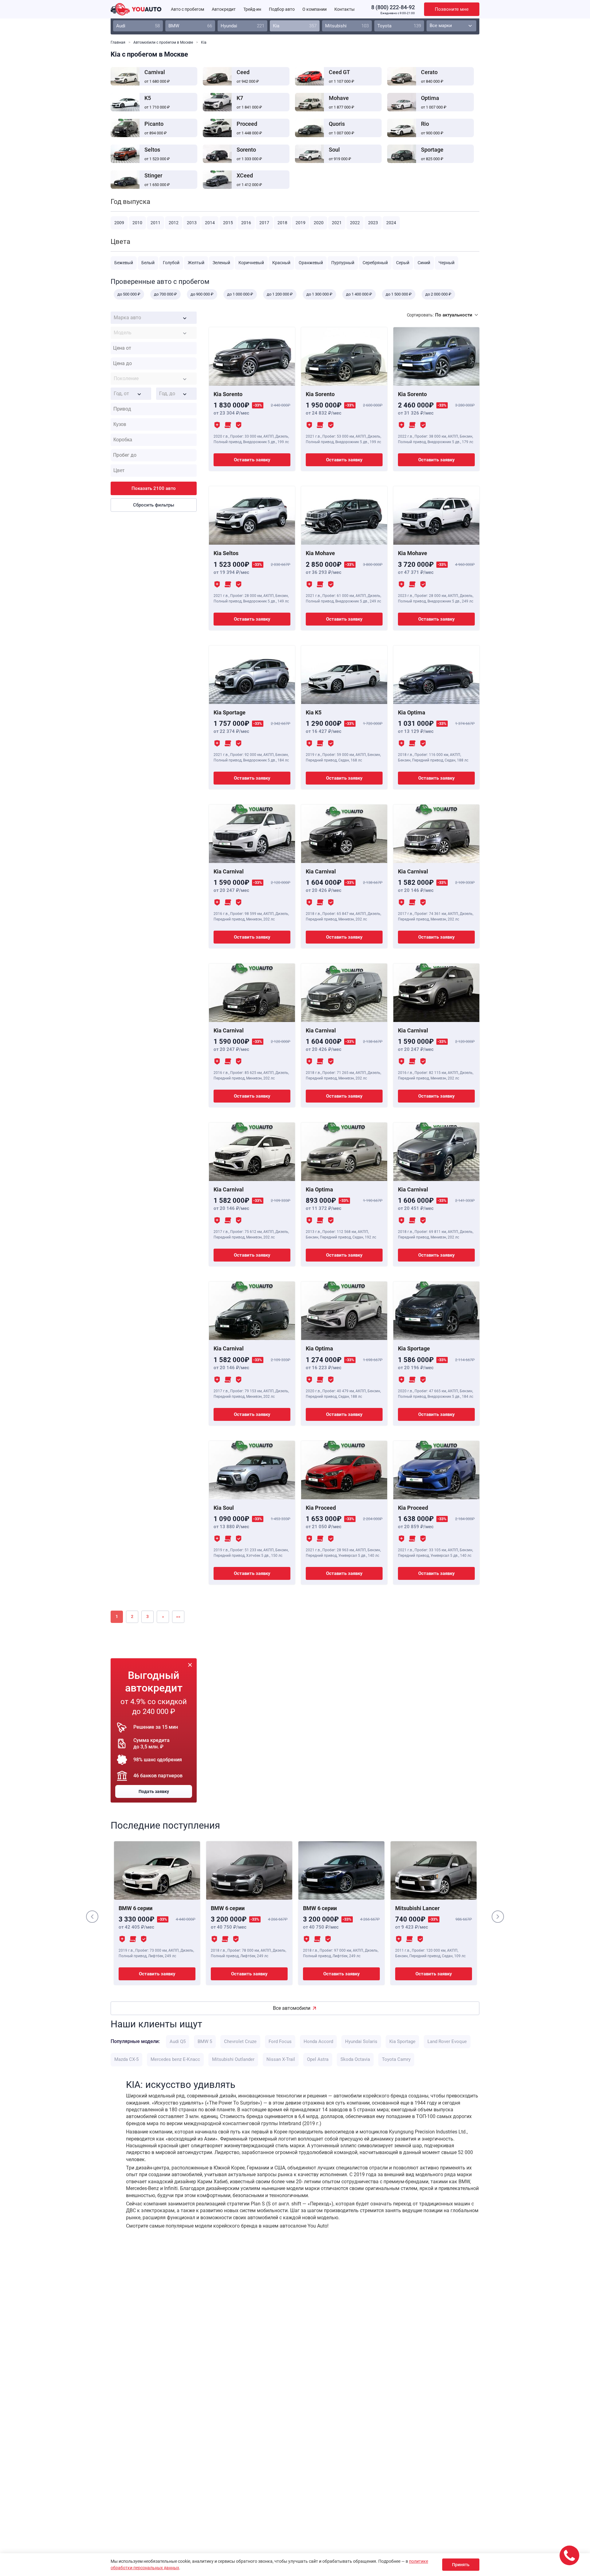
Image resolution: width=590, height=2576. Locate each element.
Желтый (196, 263)
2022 (355, 223)
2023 (373, 223)
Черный (446, 263)
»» (178, 1616)
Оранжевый (311, 263)
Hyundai (242, 26)
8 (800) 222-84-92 (393, 7)
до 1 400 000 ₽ (359, 294)
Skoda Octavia (355, 2059)
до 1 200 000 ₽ (280, 294)
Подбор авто (282, 9)
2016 (246, 223)
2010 (137, 223)
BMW (190, 26)
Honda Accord (318, 2041)
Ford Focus (280, 2041)
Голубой (171, 263)
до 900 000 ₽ (202, 294)
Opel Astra (318, 2059)
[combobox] (154, 318)
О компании (315, 9)
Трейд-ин (252, 9)
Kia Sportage (402, 2041)
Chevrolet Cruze (240, 2041)
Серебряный (375, 263)
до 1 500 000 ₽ (399, 294)
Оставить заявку (252, 460)
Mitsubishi (347, 26)
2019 (301, 223)
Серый (403, 263)
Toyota (399, 26)
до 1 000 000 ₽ (240, 294)
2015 (228, 223)
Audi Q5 (178, 2041)
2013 (192, 223)
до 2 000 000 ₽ (438, 294)
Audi (138, 26)
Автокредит (224, 9)
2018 (282, 223)
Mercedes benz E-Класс (175, 2059)
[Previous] (92, 1917)
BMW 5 (205, 2041)
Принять (461, 2565)
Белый (148, 263)
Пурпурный (343, 263)
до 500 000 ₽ (129, 294)
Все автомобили (292, 2008)
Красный (281, 263)
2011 (155, 223)
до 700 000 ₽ (165, 294)
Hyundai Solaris (361, 2041)
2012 (174, 223)
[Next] (498, 1917)
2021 (337, 223)
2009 (119, 223)
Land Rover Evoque (447, 2041)
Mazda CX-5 (126, 2059)
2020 (319, 223)
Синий (424, 263)
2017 (264, 223)
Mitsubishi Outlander (233, 2059)
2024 (391, 223)
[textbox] (154, 318)
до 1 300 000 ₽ (319, 294)
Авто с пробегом (187, 9)
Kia (295, 26)
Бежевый (124, 263)
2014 (210, 223)
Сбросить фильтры (154, 505)
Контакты (344, 9)
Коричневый (251, 263)
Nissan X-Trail (281, 2059)
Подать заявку (154, 1791)
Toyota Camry (396, 2059)
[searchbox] (155, 409)
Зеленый (221, 263)
